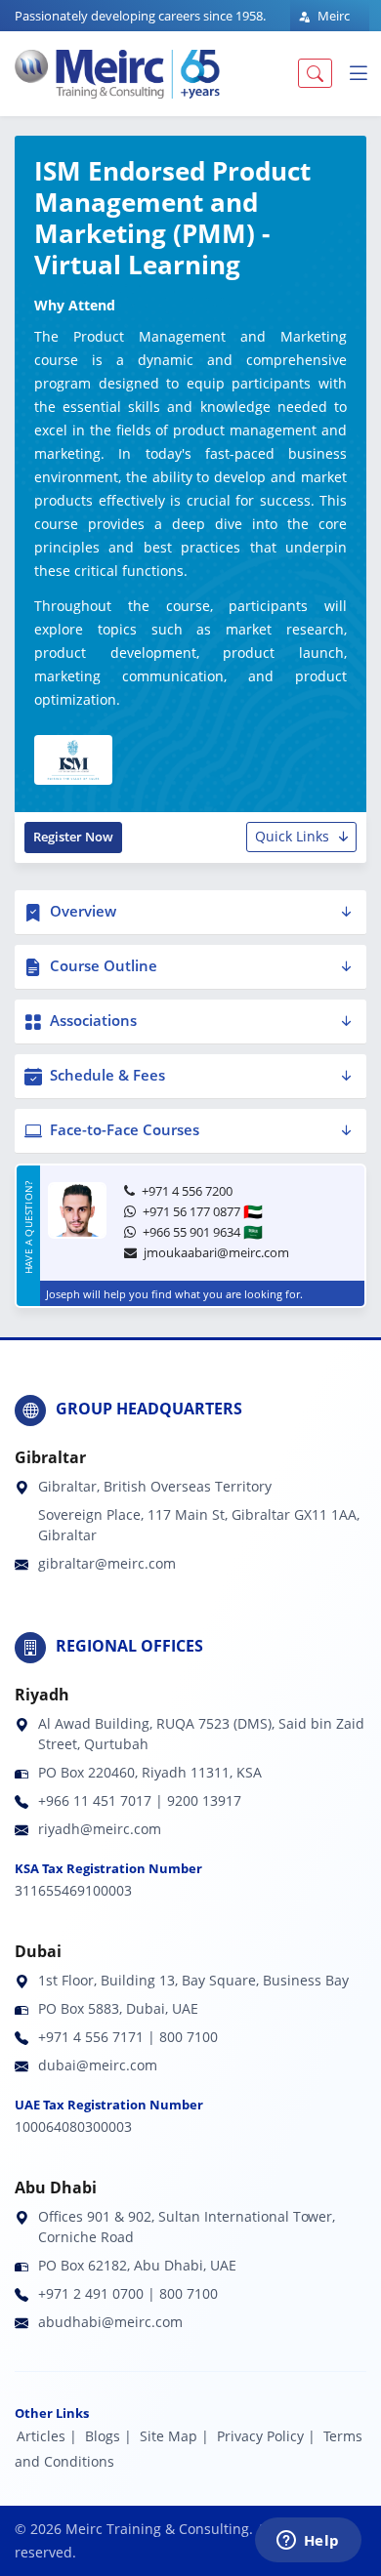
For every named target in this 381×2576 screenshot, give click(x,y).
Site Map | (174, 2436)
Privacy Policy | (266, 2436)
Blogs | (108, 2436)
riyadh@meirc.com (100, 1829)
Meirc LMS (324, 27)
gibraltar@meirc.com (107, 1563)
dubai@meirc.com (98, 2065)
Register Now (73, 837)
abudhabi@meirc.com (110, 2322)
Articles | (47, 2436)
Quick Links (292, 836)
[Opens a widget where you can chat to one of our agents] (308, 2542)
